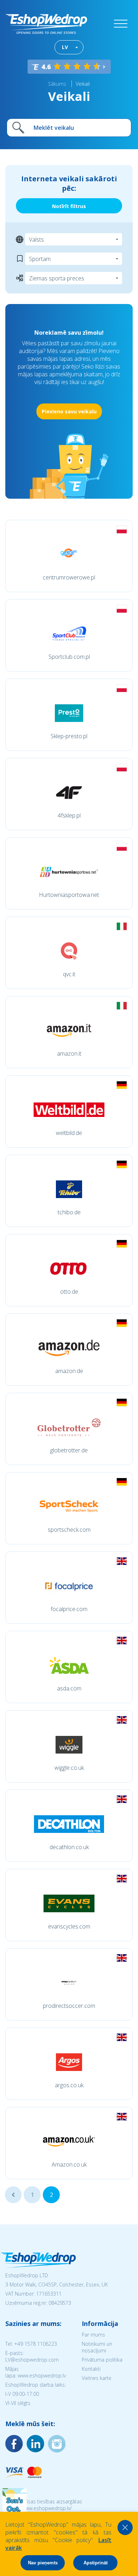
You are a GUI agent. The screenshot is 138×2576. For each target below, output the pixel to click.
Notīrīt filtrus (69, 206)
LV (65, 47)
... (13, 2195)
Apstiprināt (96, 2563)
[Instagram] (35, 2444)
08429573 (60, 2303)
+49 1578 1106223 (36, 2344)
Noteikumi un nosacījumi (97, 2347)
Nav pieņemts (43, 2563)
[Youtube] (57, 2444)
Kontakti (91, 2369)
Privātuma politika (102, 2360)
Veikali (83, 84)
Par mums (93, 2335)
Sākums (57, 84)
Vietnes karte (97, 2378)
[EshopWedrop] (46, 24)
